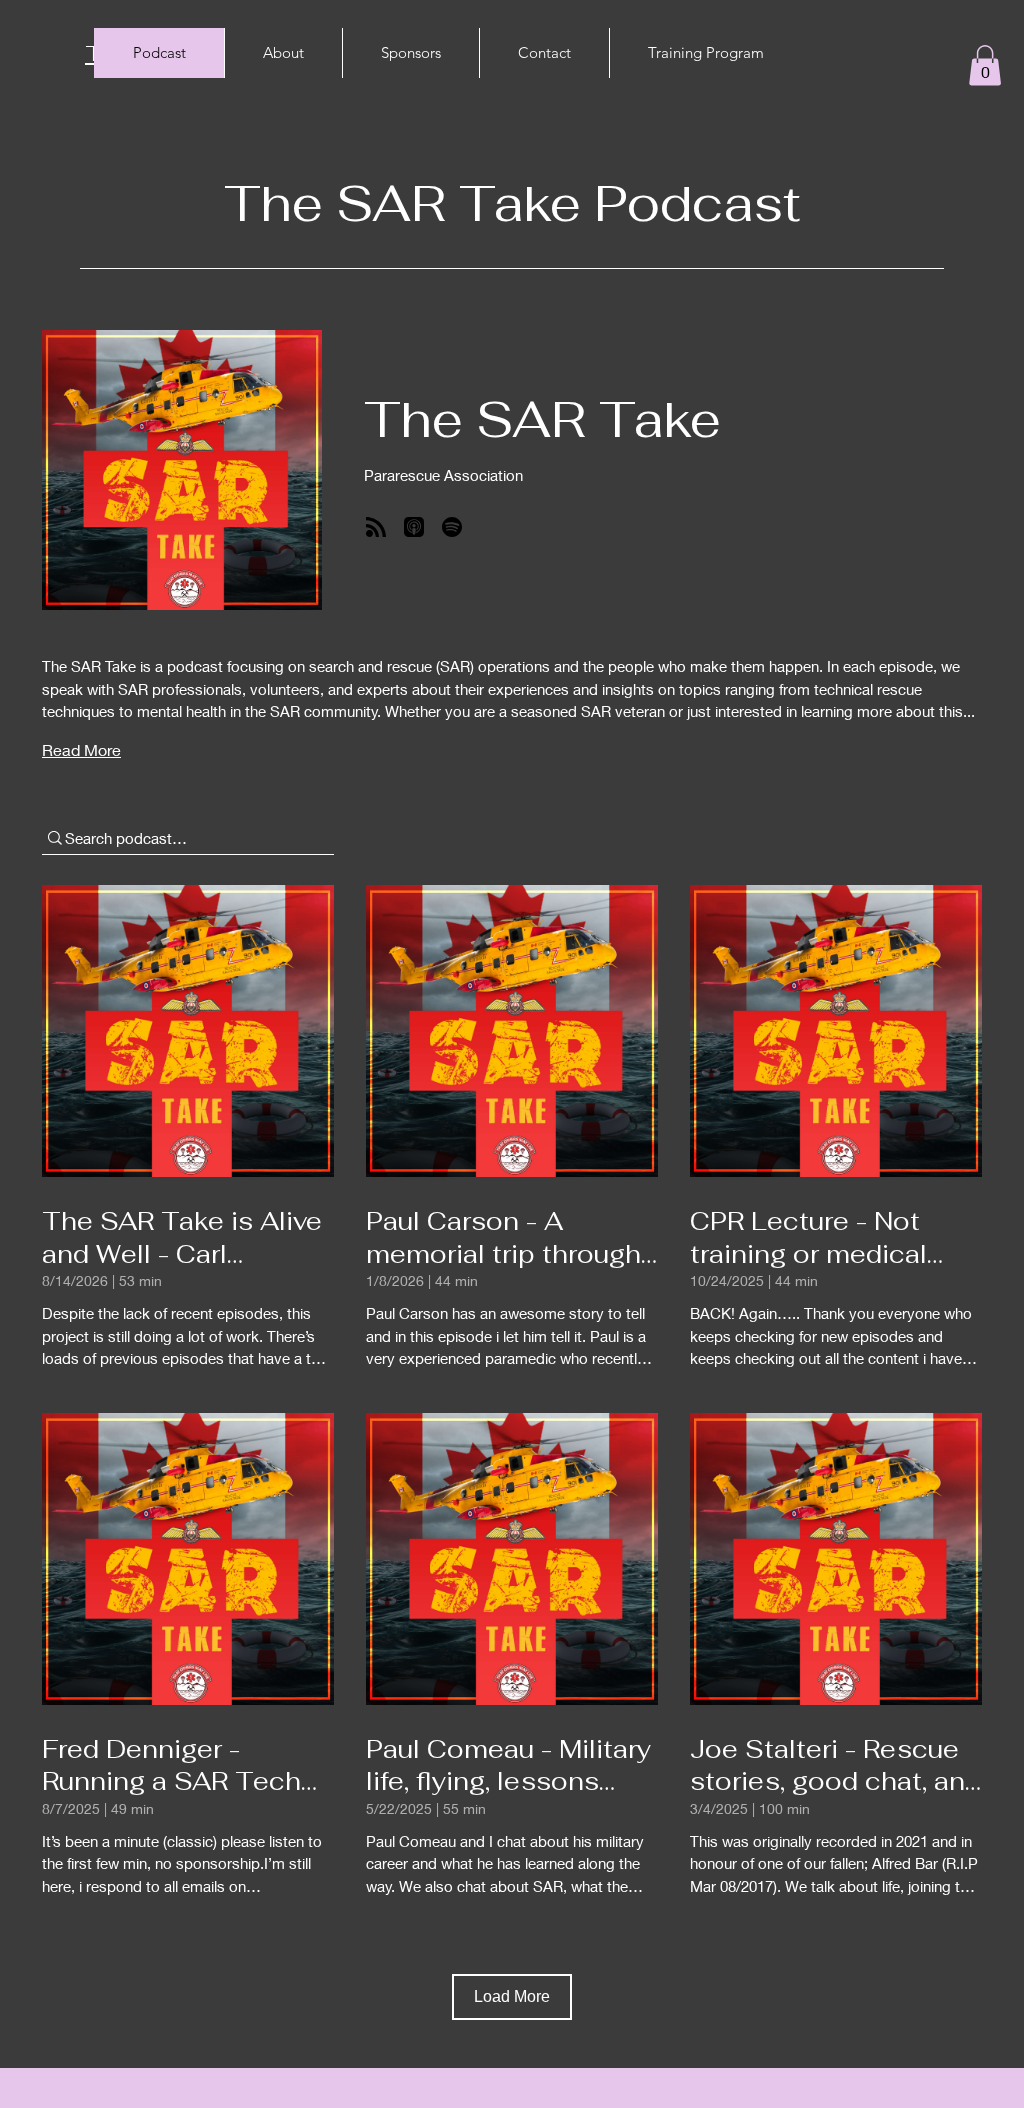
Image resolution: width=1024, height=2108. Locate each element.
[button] (985, 65)
